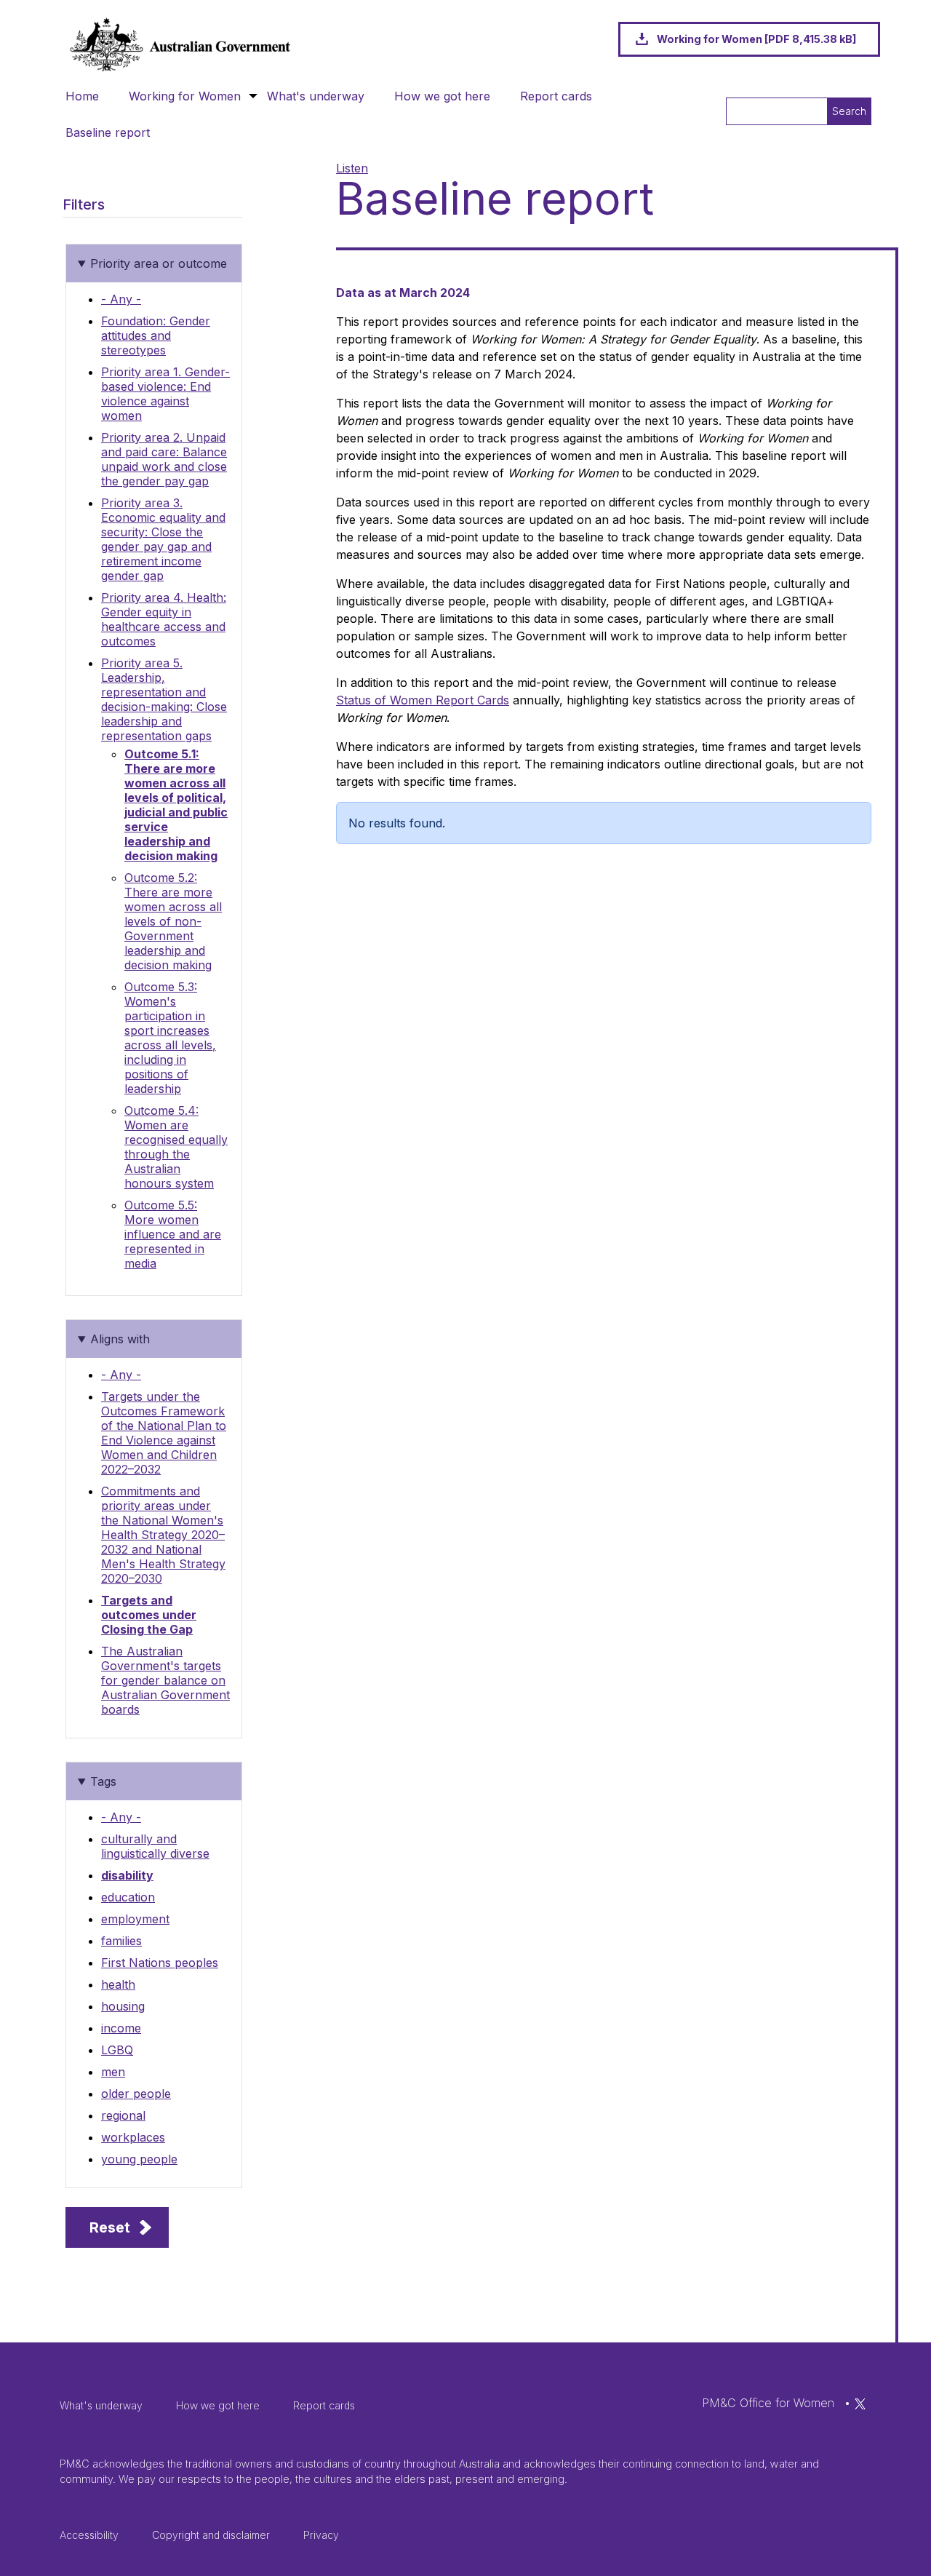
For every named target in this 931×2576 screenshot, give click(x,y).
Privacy (321, 2535)
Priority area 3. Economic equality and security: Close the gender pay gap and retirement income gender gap (163, 539)
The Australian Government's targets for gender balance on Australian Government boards (165, 1680)
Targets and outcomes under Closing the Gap (149, 1615)
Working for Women (185, 96)
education (128, 1897)
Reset (110, 2227)
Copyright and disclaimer (211, 2535)
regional (123, 2115)
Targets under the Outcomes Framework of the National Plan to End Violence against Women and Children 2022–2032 (164, 1433)
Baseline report (108, 132)
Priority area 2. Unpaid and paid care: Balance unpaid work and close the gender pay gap (164, 459)
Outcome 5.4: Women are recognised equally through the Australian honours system (176, 1147)
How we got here (442, 96)
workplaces (133, 2137)
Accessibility (89, 2535)
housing (123, 2006)
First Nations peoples (160, 1963)
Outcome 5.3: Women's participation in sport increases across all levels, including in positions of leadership (170, 1038)
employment (135, 1919)
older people (136, 2094)
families (121, 1941)
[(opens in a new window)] (860, 2403)
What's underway (316, 96)
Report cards (556, 96)
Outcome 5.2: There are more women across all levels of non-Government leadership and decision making (173, 921)
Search (849, 111)
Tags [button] (103, 1781)
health (118, 1984)
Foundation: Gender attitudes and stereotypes (156, 335)
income (121, 2028)
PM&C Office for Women (768, 2403)
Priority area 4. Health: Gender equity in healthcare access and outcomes (164, 619)
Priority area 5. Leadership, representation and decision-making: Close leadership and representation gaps (164, 699)
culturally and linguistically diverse (155, 1846)
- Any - (121, 299)
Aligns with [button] (120, 1339)
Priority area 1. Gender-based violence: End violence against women (165, 394)
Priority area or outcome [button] (159, 263)
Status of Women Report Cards (423, 700)
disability (127, 1875)
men (113, 2072)
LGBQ (117, 2050)
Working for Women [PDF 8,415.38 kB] (756, 39)
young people (139, 2159)
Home (82, 96)
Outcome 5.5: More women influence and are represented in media (173, 1234)
